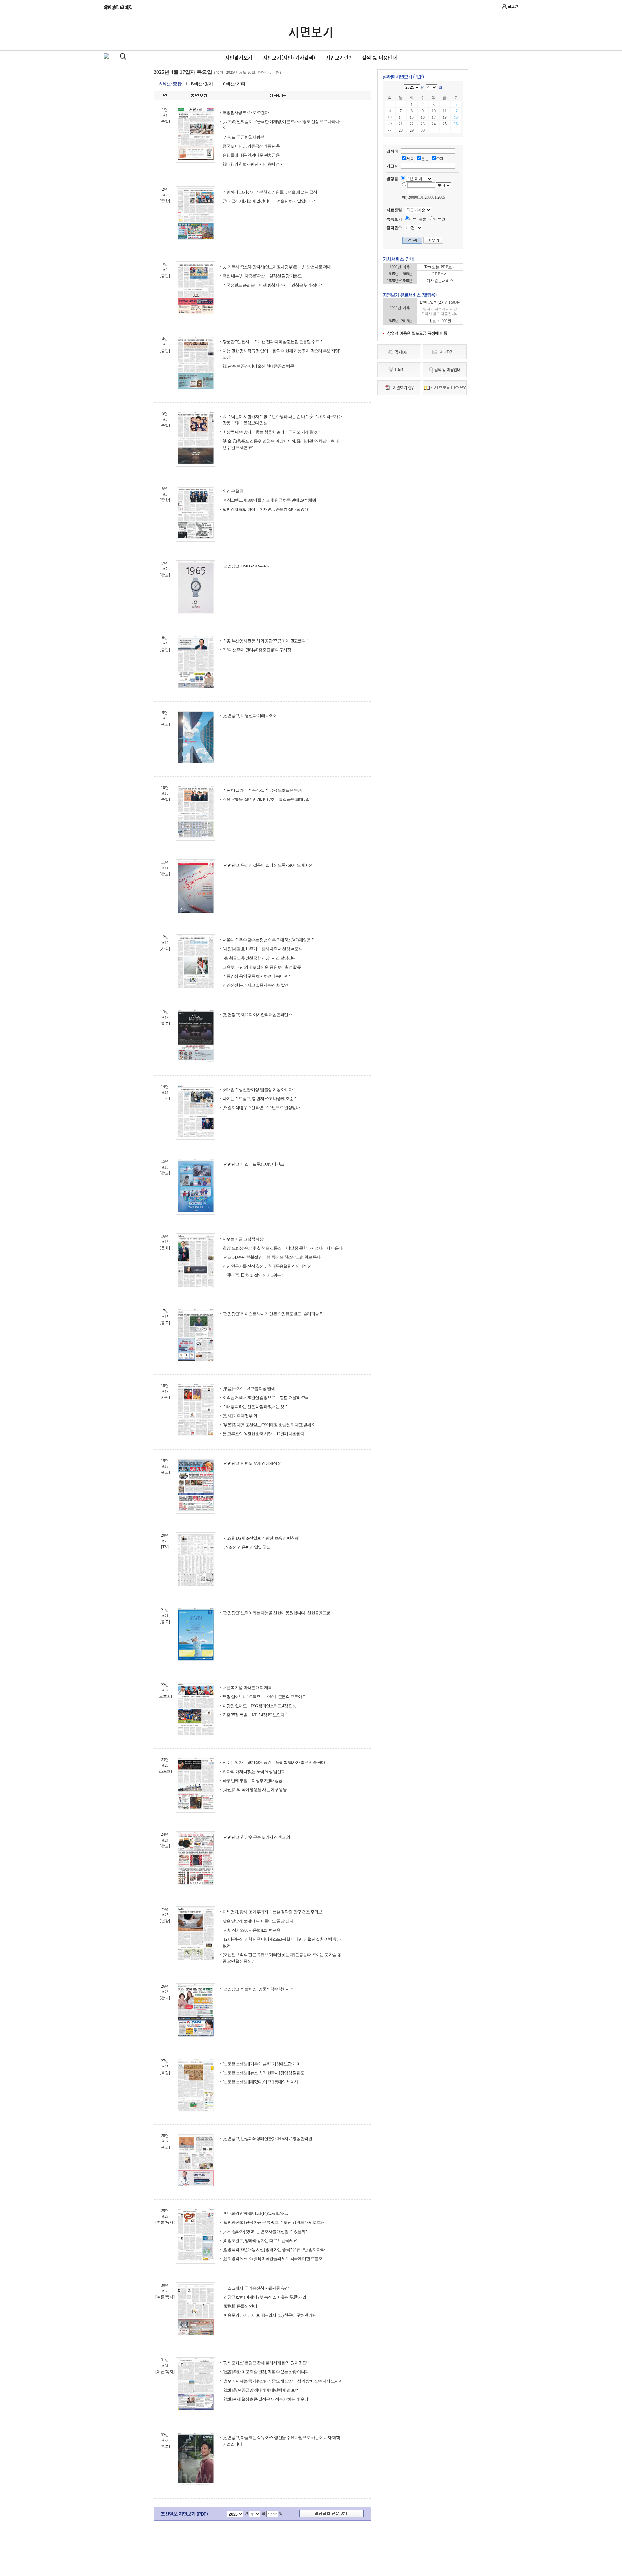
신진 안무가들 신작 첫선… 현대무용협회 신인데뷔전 (267, 1266)
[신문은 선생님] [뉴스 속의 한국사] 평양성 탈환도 (263, 2073)
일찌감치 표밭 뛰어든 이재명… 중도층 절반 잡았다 (265, 509)
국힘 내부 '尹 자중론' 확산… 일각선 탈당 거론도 (262, 276)
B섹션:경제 (202, 84)
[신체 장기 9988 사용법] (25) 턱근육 (251, 1930)
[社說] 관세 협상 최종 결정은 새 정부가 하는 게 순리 (265, 2399)
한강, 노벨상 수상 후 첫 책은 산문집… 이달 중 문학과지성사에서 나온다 (282, 1248)
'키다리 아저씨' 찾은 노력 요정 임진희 (254, 1771)
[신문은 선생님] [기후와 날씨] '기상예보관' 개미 (261, 2064)
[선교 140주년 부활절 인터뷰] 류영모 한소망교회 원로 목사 (271, 1257)
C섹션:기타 (234, 84)
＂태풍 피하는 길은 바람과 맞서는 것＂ (255, 1407)
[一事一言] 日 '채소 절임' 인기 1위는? (253, 1275)
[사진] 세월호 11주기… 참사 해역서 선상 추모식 (262, 949)
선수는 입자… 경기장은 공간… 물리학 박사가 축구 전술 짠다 (274, 1762)
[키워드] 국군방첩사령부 (243, 137)
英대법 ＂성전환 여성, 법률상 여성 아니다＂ (259, 1089)
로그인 (513, 6)
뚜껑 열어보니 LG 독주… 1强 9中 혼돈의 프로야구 (264, 1697)
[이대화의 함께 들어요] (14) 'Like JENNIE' (255, 2213)
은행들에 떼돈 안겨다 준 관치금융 (251, 155)
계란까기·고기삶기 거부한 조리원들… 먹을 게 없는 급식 (270, 192)
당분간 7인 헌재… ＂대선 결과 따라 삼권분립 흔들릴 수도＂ (273, 342)
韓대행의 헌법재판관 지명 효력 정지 (253, 164)
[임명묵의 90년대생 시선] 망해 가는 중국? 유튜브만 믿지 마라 (274, 2250)
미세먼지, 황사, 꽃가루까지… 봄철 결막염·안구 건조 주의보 (272, 1912)
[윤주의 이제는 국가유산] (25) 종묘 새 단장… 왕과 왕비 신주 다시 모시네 (282, 2381)
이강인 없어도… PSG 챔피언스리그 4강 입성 (259, 1706)
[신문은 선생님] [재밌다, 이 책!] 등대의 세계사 (260, 2082)
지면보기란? (339, 58)
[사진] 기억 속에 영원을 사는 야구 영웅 (255, 1790)
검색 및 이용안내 (379, 58)
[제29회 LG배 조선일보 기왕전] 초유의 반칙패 (261, 1538)
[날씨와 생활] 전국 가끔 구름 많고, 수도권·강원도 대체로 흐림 (274, 2222)
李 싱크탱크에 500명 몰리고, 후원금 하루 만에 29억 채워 (269, 500)
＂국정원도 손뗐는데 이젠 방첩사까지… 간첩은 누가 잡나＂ (273, 285)
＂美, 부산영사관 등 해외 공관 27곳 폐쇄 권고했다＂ (266, 641)
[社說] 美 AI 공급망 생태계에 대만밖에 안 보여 (261, 2390)
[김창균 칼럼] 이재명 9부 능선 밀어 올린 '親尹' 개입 (264, 2297)
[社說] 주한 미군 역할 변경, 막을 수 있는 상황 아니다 (266, 2372)
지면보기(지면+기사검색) (289, 58)
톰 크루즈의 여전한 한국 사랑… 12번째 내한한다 (263, 1434)
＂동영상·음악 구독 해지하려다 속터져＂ (257, 976)
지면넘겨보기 (239, 58)
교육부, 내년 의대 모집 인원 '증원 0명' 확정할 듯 (262, 967)
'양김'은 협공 (233, 491)
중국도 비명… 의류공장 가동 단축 (251, 146)
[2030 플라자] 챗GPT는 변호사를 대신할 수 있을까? (265, 2231)
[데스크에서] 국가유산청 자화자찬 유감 (256, 2288)
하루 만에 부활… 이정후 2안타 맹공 (252, 1781)
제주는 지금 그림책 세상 (243, 1239)
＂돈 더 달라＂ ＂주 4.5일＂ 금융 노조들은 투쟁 (262, 790)
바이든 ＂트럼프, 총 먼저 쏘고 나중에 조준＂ (260, 1098)
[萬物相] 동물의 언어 (240, 2306)
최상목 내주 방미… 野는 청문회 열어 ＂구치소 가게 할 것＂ (272, 432)
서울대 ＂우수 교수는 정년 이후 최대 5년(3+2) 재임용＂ (269, 940)
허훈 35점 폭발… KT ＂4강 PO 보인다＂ (255, 1715)
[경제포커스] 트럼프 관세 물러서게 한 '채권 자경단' (265, 2363)
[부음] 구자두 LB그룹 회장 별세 (249, 1389)
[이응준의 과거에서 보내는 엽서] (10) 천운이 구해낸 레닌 (270, 2315)
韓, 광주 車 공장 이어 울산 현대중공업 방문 (258, 366)
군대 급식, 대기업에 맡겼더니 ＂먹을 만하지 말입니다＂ (270, 201)
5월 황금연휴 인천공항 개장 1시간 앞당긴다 (259, 958)
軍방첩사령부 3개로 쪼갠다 (246, 112)
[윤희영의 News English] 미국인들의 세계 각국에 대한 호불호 (272, 2259)
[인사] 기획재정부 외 (240, 1416)
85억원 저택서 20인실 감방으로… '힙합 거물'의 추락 (266, 1398)
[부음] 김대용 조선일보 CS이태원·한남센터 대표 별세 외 (269, 1425)
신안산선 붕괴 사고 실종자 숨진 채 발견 (256, 985)
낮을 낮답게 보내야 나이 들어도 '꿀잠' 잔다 (258, 1921)
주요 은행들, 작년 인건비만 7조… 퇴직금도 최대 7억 (266, 799)
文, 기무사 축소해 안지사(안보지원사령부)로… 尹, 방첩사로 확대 (277, 267)
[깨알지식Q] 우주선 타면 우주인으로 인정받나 (261, 1108)
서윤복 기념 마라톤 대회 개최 (247, 1688)
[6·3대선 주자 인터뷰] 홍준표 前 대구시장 (257, 650)
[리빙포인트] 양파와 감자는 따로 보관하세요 (260, 2240)
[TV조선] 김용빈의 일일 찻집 (246, 1547)
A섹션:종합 (170, 84)
